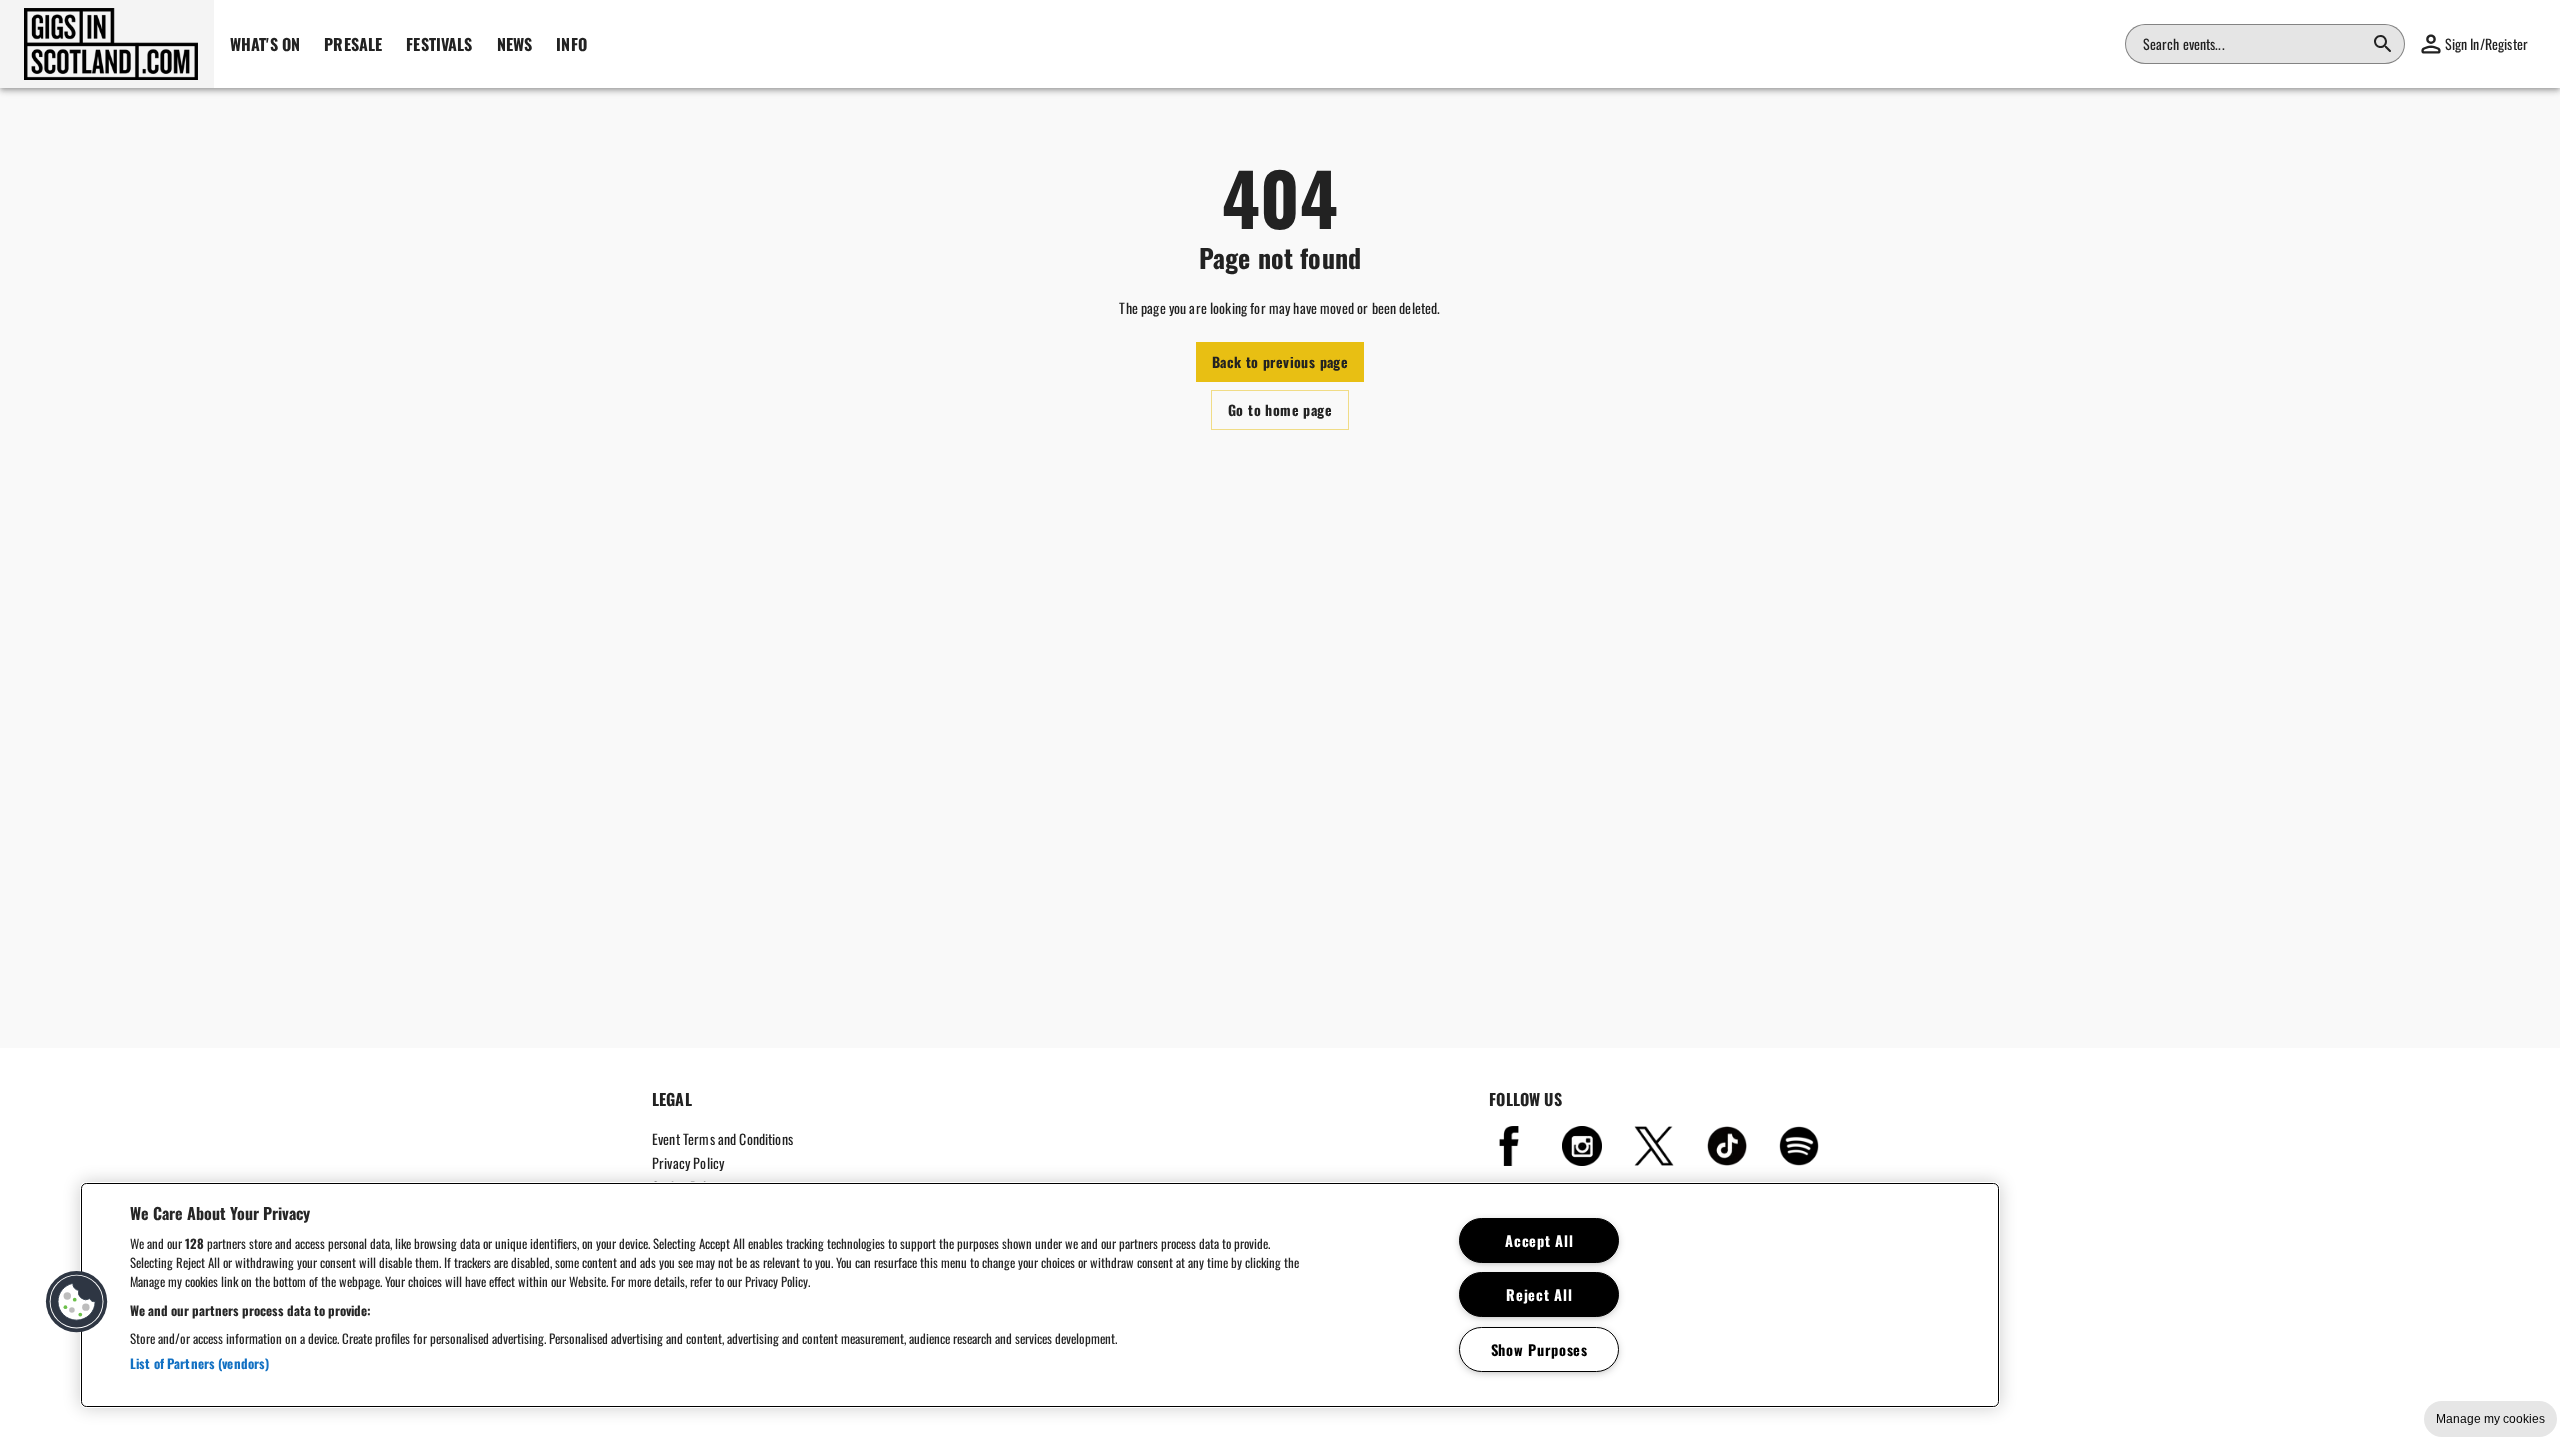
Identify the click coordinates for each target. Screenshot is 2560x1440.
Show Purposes (1539, 1349)
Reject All (1539, 1294)
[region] (1040, 1295)
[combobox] (2253, 44)
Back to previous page (1280, 361)
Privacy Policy (688, 1162)
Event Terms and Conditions (722, 1138)
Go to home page (1280, 409)
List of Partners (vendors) (199, 1364)
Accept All (1539, 1240)
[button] (107, 44)
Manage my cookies (2490, 1419)
